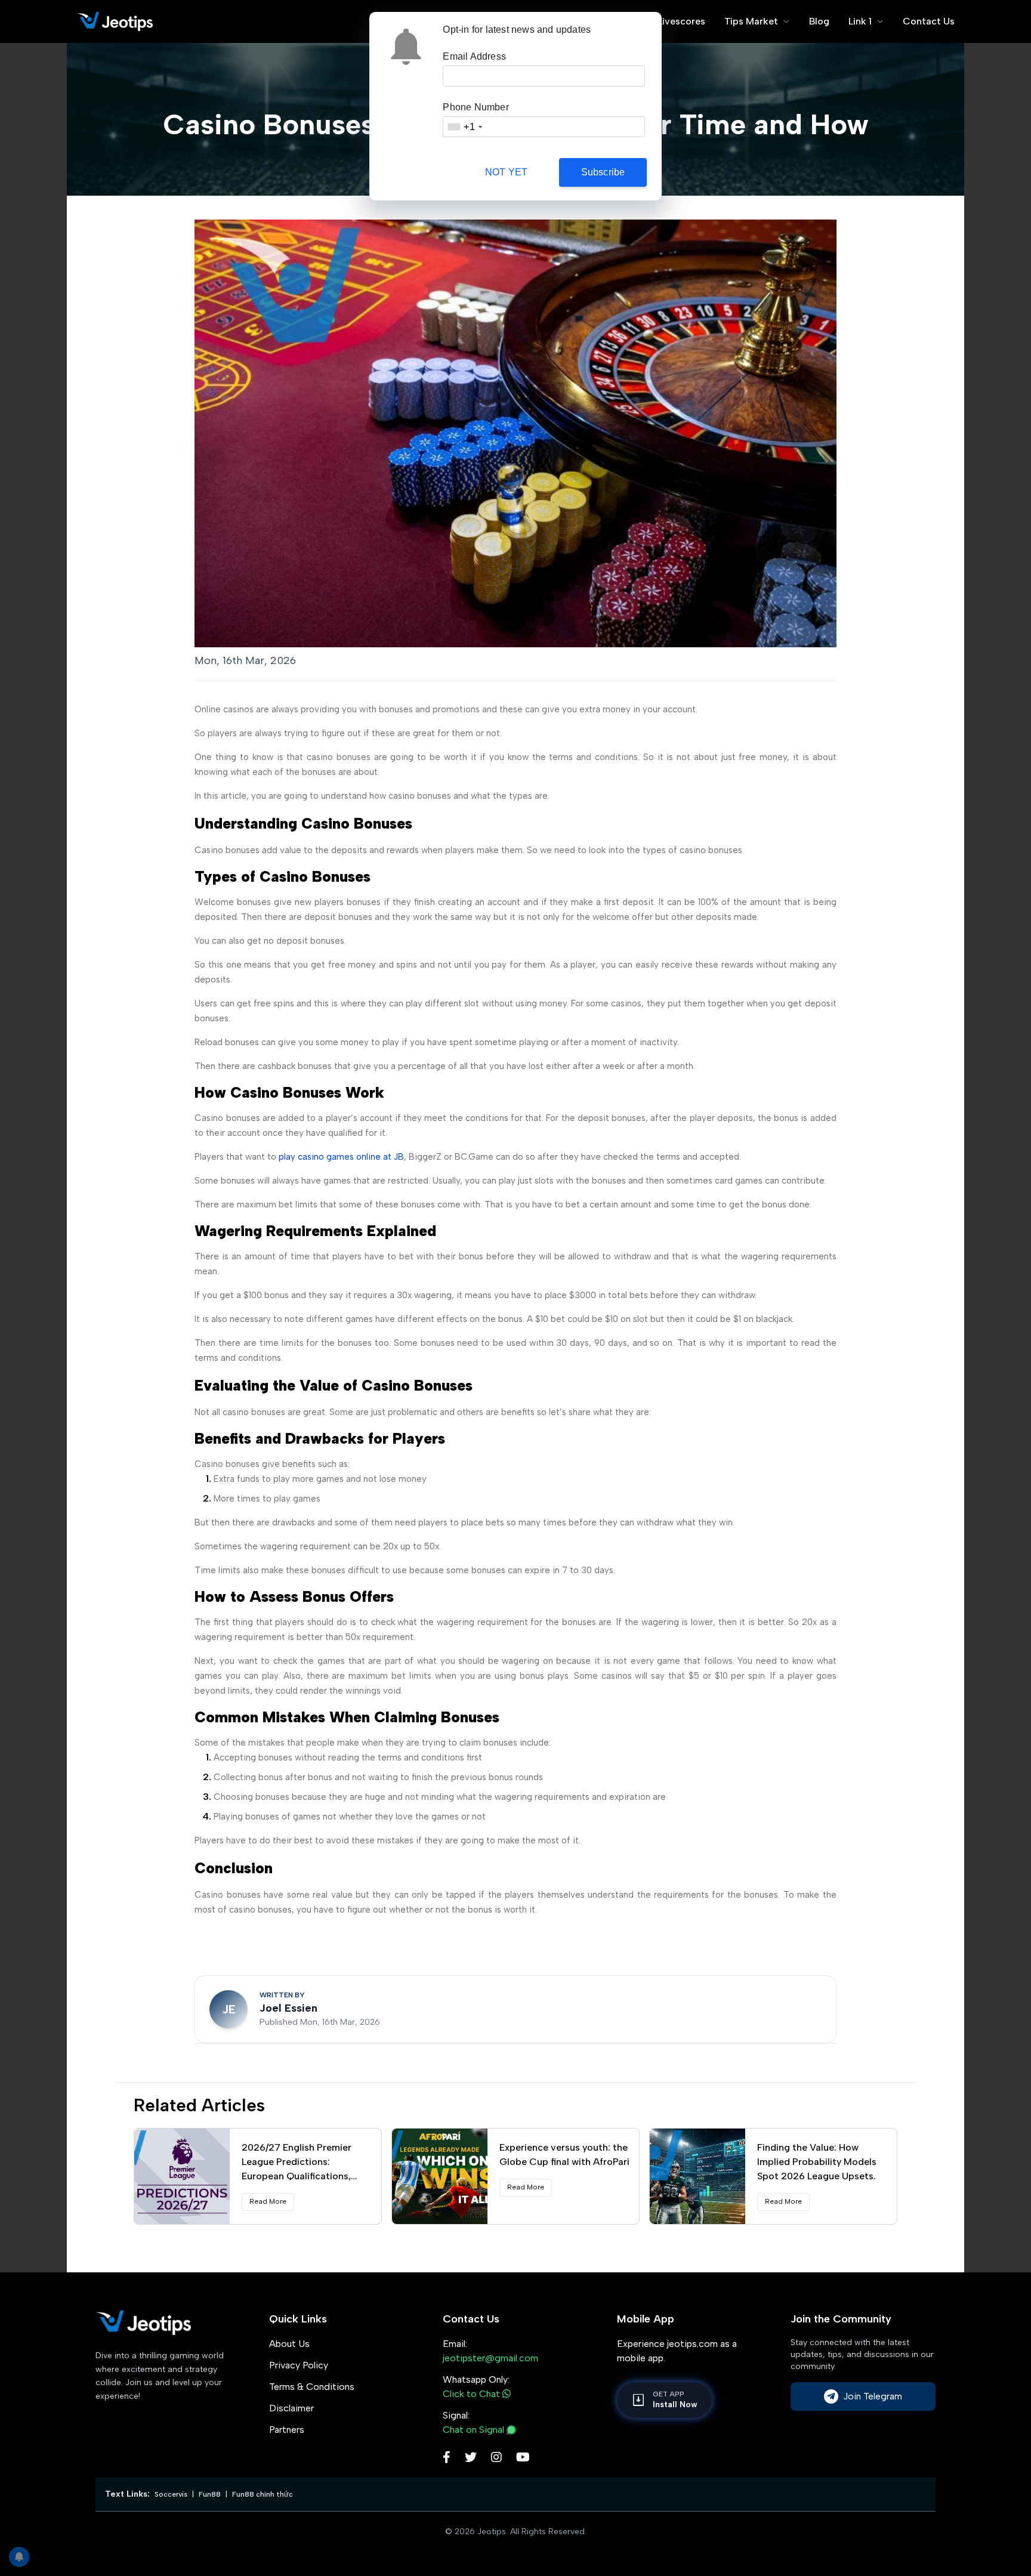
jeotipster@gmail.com (490, 2358)
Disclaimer (291, 2408)
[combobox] (464, 127)
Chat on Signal (473, 2430)
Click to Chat (473, 2394)
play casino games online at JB (341, 1157)
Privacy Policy (299, 2365)
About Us (289, 2344)
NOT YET (506, 172)
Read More (268, 2201)
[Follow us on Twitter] (471, 2458)
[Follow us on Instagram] (496, 2458)
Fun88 (210, 2494)
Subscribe (603, 172)
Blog (819, 21)
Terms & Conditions (312, 2387)
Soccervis (171, 2494)
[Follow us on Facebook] (447, 2458)
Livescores (681, 21)
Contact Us (929, 21)
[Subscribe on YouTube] (523, 2458)
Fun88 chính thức (263, 2494)
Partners (287, 2430)
